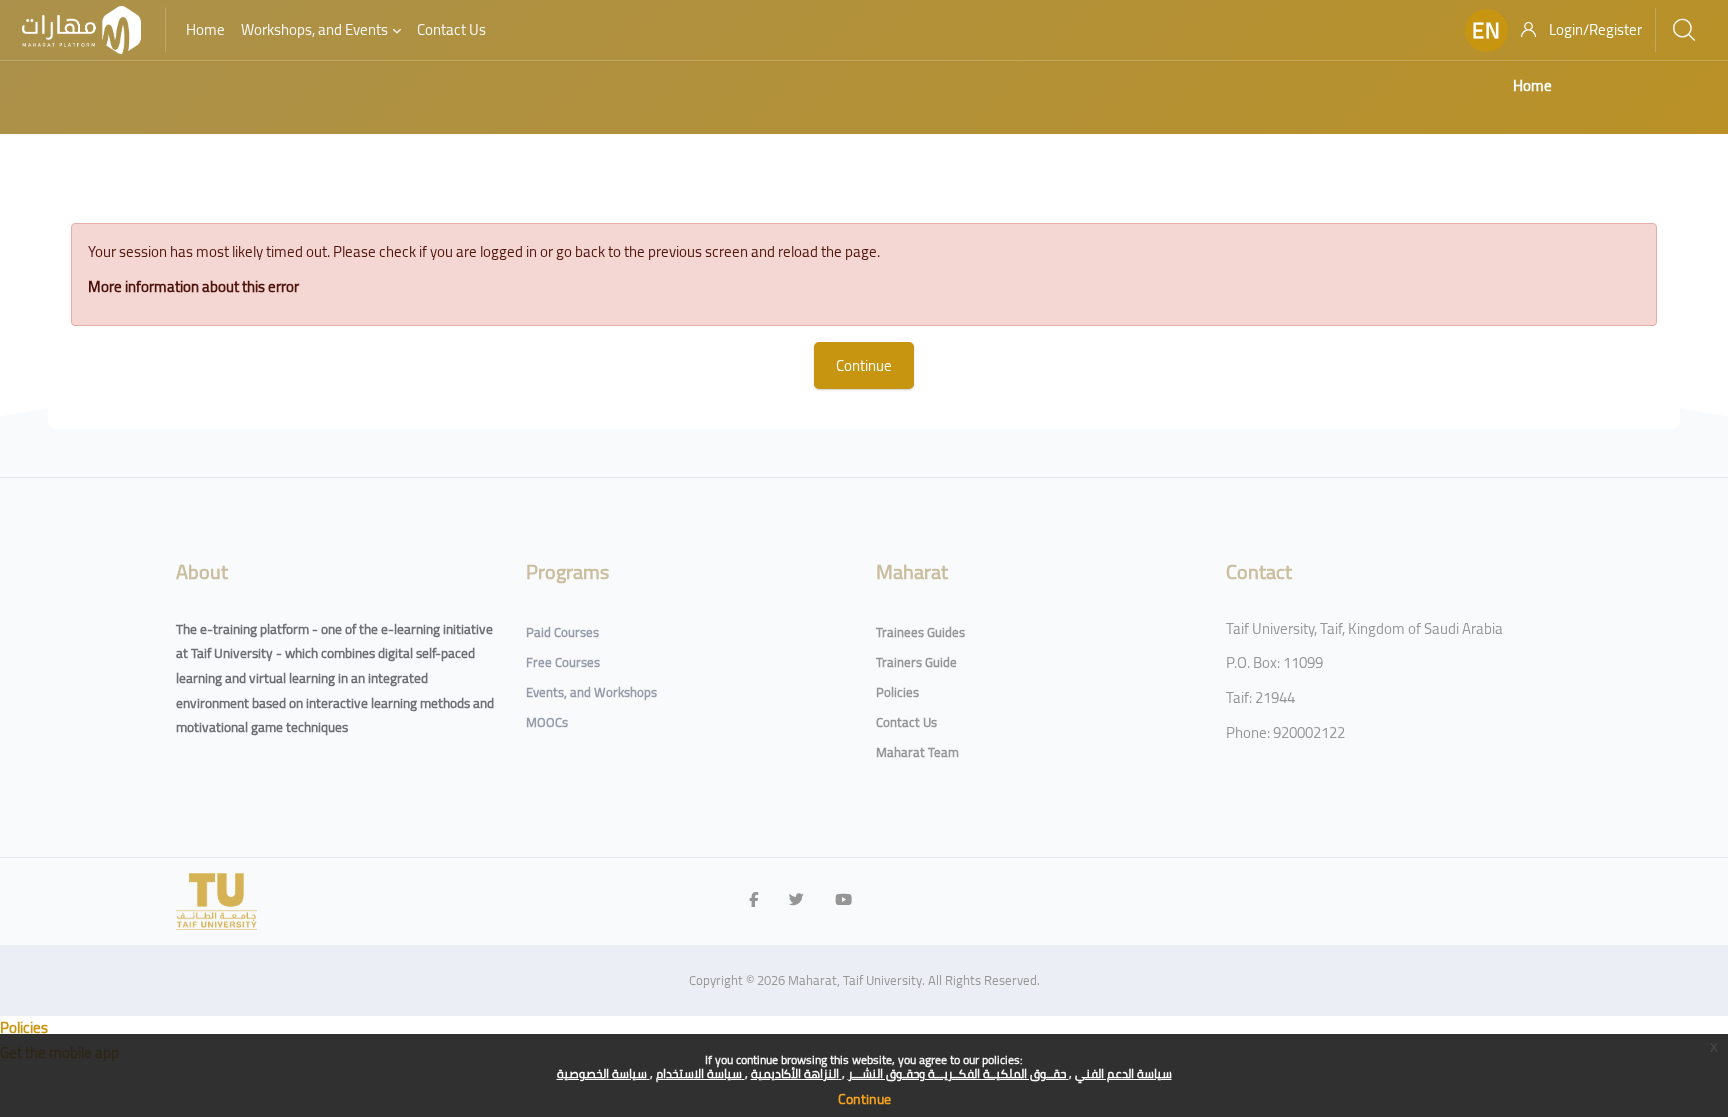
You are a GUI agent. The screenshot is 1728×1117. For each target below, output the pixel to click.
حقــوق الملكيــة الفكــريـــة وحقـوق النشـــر (958, 1073)
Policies (897, 692)
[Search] (1684, 30)
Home (1532, 85)
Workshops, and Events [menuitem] (314, 29)
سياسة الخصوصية (603, 1073)
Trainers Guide (916, 662)
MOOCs (547, 722)
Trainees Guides (920, 632)
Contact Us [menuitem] (451, 29)
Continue (864, 1099)
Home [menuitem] (205, 29)
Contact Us (906, 722)
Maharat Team (917, 752)
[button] (1486, 30)
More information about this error (193, 286)
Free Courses (563, 662)
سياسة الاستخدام (700, 1073)
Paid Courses (562, 632)
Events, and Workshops (591, 692)
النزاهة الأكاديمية (796, 1073)
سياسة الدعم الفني (1123, 1073)
